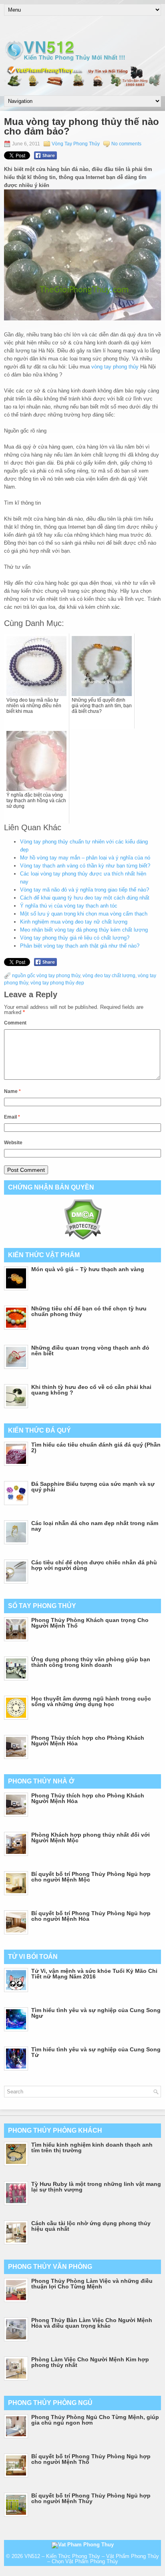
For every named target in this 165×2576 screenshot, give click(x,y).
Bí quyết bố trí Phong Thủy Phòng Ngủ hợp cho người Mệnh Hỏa (91, 1916)
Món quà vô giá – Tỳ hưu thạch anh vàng (88, 1269)
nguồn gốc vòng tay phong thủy (46, 976)
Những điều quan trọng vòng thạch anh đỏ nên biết (90, 1350)
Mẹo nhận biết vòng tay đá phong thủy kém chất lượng (84, 930)
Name (12, 1091)
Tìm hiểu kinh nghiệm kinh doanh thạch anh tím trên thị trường (92, 2147)
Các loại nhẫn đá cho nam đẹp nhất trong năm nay (95, 1526)
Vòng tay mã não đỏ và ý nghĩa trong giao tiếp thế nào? (85, 890)
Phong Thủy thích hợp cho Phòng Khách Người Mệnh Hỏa (88, 1741)
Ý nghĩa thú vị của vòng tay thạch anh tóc (69, 906)
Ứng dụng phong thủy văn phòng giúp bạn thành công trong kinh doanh (91, 1662)
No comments (126, 144)
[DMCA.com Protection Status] (83, 1238)
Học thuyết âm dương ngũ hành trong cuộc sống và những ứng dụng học (91, 1701)
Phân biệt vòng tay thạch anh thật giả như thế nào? (80, 946)
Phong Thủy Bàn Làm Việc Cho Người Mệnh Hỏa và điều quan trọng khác (92, 2323)
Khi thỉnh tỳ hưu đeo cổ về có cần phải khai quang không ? (91, 1390)
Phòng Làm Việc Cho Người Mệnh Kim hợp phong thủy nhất (90, 2362)
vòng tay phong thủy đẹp (57, 983)
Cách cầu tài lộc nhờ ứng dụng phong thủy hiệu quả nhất (91, 2226)
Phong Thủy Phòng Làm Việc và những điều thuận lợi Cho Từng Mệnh (92, 2284)
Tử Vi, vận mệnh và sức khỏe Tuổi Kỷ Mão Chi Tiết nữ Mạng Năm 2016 (94, 1974)
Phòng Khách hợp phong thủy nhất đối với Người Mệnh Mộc (91, 1837)
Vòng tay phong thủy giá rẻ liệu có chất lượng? (75, 938)
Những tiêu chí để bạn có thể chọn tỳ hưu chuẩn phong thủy (89, 1311)
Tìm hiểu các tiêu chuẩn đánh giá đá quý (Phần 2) (96, 1447)
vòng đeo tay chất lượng (109, 976)
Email (12, 1117)
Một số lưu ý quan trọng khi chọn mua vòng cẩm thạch (84, 914)
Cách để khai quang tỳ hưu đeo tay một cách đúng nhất (85, 898)
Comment (15, 1023)
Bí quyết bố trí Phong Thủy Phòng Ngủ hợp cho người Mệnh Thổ (91, 2459)
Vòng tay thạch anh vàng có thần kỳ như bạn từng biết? (85, 866)
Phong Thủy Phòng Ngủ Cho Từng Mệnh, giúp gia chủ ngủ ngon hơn (95, 2420)
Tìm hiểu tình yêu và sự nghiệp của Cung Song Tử (96, 2052)
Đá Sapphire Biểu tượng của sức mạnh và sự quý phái (93, 1487)
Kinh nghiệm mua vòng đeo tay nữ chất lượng (74, 922)
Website (13, 1143)
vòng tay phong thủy (115, 367)
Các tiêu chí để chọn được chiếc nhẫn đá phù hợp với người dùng (94, 1565)
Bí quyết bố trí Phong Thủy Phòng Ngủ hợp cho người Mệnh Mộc (91, 1877)
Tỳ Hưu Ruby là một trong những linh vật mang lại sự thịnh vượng (96, 2187)
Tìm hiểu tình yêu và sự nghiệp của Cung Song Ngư (96, 2013)
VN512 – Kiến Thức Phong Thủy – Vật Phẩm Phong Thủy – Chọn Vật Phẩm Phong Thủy (92, 2559)
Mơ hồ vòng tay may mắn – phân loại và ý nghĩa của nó (85, 858)
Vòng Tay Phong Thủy (76, 144)
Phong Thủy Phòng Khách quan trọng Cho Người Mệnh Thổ (90, 1623)
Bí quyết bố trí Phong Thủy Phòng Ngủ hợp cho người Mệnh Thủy (91, 2498)
